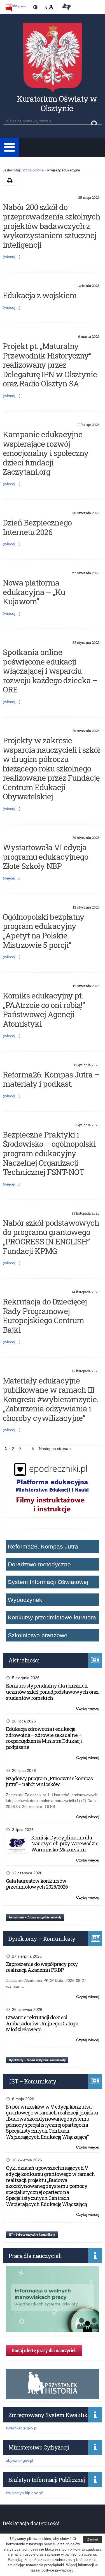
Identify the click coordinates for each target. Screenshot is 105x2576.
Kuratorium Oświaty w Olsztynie (57, 103)
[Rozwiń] (10, 147)
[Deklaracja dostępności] (66, 8)
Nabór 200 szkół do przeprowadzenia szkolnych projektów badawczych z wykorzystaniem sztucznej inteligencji (52, 226)
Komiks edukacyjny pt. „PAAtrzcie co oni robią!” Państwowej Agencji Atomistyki (44, 1010)
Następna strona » (55, 1449)
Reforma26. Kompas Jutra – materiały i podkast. (51, 1079)
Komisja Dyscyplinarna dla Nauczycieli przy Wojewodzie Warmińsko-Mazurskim (65, 1843)
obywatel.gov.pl (19, 2460)
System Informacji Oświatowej (48, 1582)
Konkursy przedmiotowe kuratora (52, 1617)
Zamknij (93, 2539)
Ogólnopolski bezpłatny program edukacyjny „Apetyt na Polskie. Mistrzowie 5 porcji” (44, 931)
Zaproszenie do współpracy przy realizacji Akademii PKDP (42, 1967)
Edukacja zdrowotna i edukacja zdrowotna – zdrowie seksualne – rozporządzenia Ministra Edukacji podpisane (44, 1738)
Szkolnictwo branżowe (38, 1635)
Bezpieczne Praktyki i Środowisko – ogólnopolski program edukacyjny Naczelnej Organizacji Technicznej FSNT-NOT (49, 1153)
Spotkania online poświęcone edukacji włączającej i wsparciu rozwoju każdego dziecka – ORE (50, 671)
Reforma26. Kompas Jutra (43, 1546)
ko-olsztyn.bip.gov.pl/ (24, 2493)
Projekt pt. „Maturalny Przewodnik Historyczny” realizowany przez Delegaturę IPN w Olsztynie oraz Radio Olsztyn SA (50, 365)
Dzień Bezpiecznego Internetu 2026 (37, 527)
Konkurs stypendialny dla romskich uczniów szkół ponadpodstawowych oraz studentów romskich (52, 1692)
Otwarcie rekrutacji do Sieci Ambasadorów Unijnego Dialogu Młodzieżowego (42, 2023)
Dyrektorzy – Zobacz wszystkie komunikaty (37, 2060)
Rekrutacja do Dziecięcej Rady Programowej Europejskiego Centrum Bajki (45, 1316)
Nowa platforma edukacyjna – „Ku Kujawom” (34, 592)
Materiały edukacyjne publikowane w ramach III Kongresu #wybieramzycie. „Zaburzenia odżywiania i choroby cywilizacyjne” (51, 1399)
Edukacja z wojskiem (40, 295)
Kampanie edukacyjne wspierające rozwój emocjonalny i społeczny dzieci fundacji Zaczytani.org (46, 453)
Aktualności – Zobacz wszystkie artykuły (35, 1917)
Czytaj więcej (88, 1709)
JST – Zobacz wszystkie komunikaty (32, 2234)
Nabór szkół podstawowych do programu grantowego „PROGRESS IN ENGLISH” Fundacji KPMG (51, 1237)
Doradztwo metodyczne (39, 1564)
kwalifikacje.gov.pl (22, 2428)
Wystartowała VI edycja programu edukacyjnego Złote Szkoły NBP (46, 857)
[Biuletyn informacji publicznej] (16, 8)
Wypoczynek (25, 1600)
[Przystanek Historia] (53, 2396)
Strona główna (33, 170)
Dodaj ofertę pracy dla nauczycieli (44, 2350)
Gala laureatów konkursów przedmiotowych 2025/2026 (37, 1884)
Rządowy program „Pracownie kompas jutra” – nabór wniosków (49, 1781)
